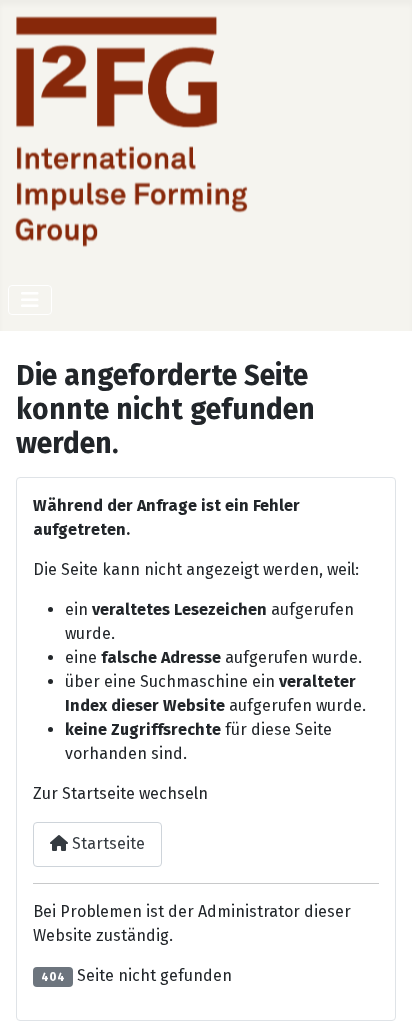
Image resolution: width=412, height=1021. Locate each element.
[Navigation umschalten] (30, 300)
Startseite (106, 843)
